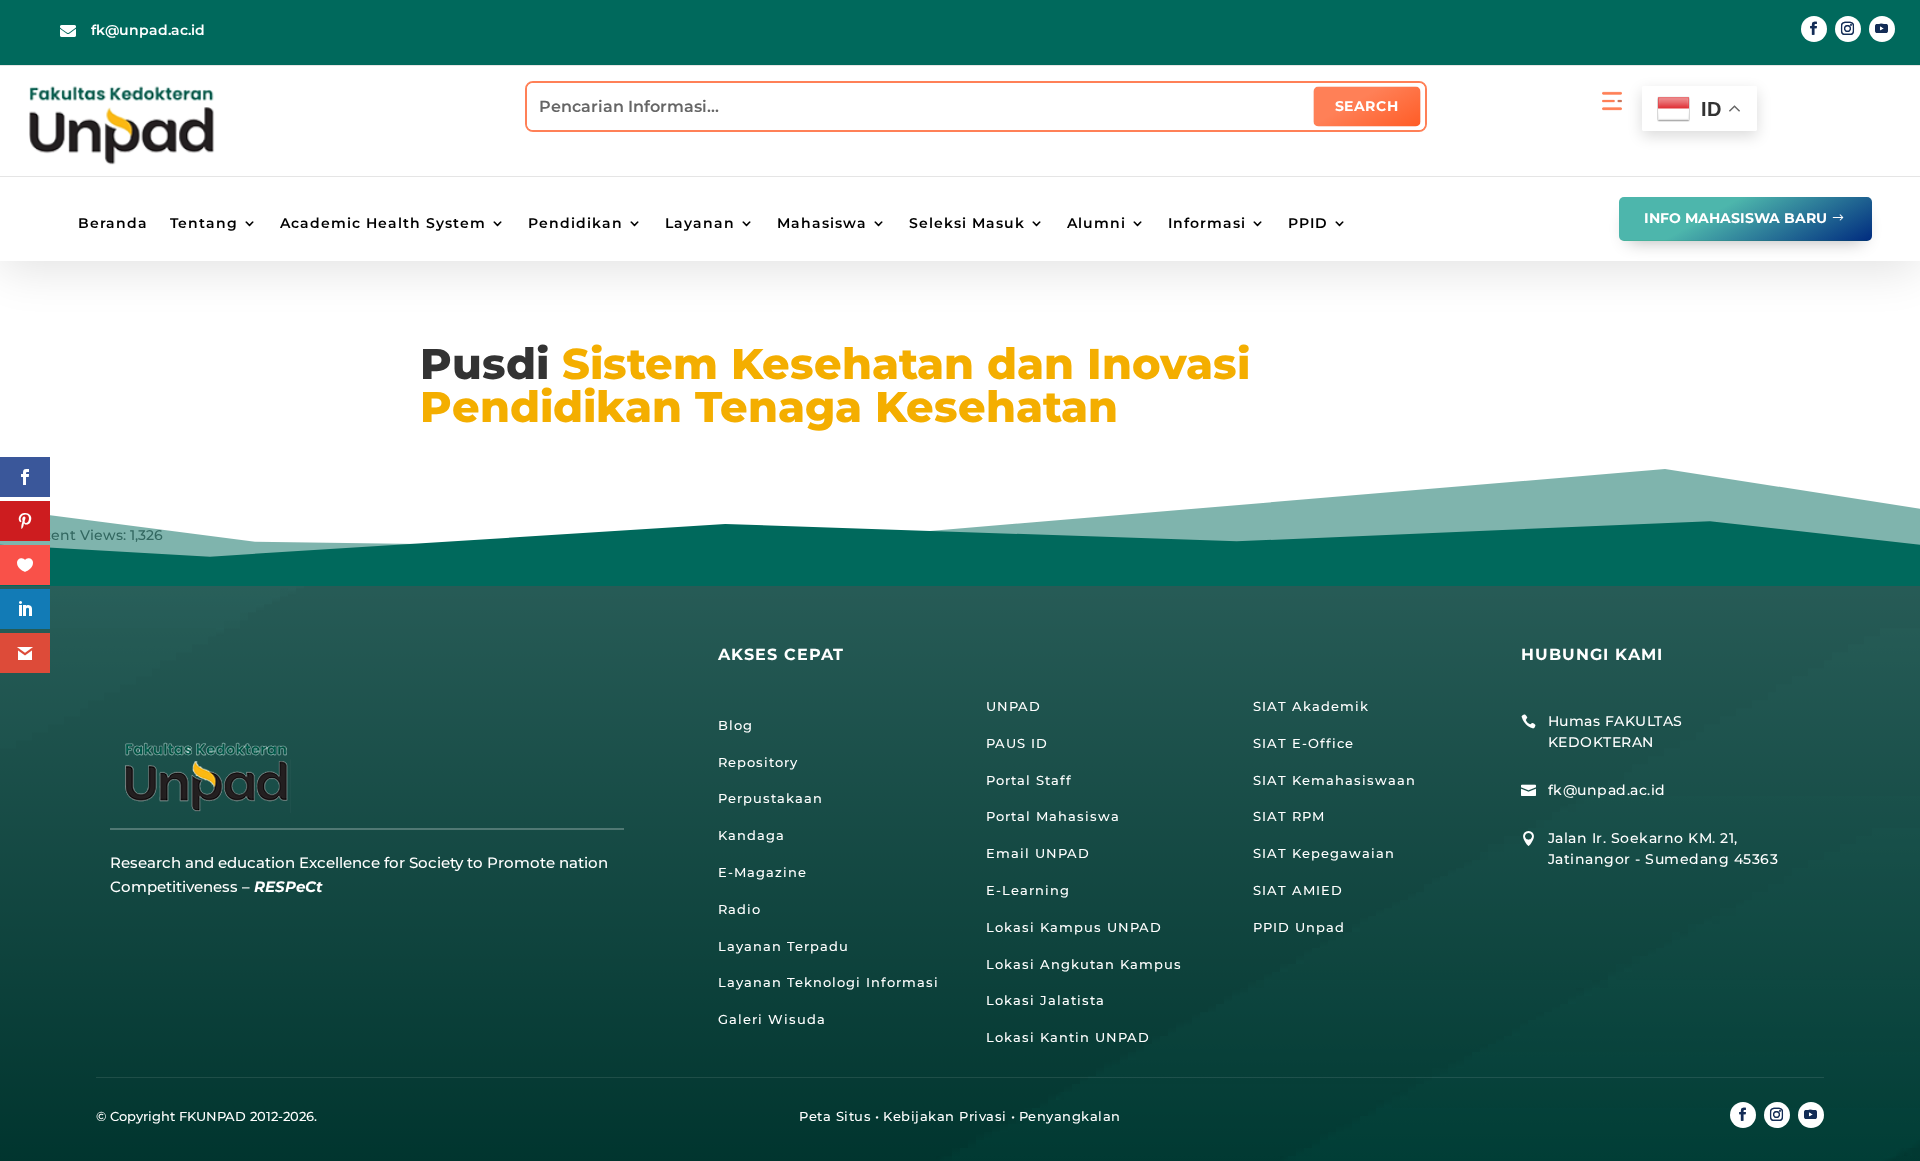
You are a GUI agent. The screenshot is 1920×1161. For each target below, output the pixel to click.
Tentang (204, 224)
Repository (758, 762)
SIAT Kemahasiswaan (1334, 780)
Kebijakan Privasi (945, 1116)
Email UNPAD (1038, 853)
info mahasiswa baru (1735, 218)
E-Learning (1028, 890)
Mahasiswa (822, 224)
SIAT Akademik (1311, 706)
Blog (735, 725)
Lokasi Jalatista (1045, 1000)
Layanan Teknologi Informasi (828, 982)
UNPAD (1013, 706)
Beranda (113, 224)
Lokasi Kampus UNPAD (1074, 927)
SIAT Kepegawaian (1324, 853)
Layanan (700, 224)
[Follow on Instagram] (1848, 29)
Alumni (1096, 224)
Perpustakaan (770, 798)
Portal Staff (1029, 780)
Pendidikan (575, 224)
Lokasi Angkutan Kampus (1084, 964)
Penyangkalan (1070, 1116)
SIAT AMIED (1298, 890)
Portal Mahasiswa (1053, 816)
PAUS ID (1017, 743)
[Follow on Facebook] (1814, 29)
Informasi (1207, 224)
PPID (1308, 224)
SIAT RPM (1289, 816)
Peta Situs (835, 1116)
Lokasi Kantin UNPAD (1068, 1037)
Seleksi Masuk (967, 224)
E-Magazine (762, 872)
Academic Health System (383, 224)
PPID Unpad (1299, 927)
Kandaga (751, 835)
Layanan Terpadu (783, 946)
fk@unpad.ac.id (148, 30)
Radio (739, 909)
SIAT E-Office (1303, 743)
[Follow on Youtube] (1882, 29)
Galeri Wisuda (772, 1019)
